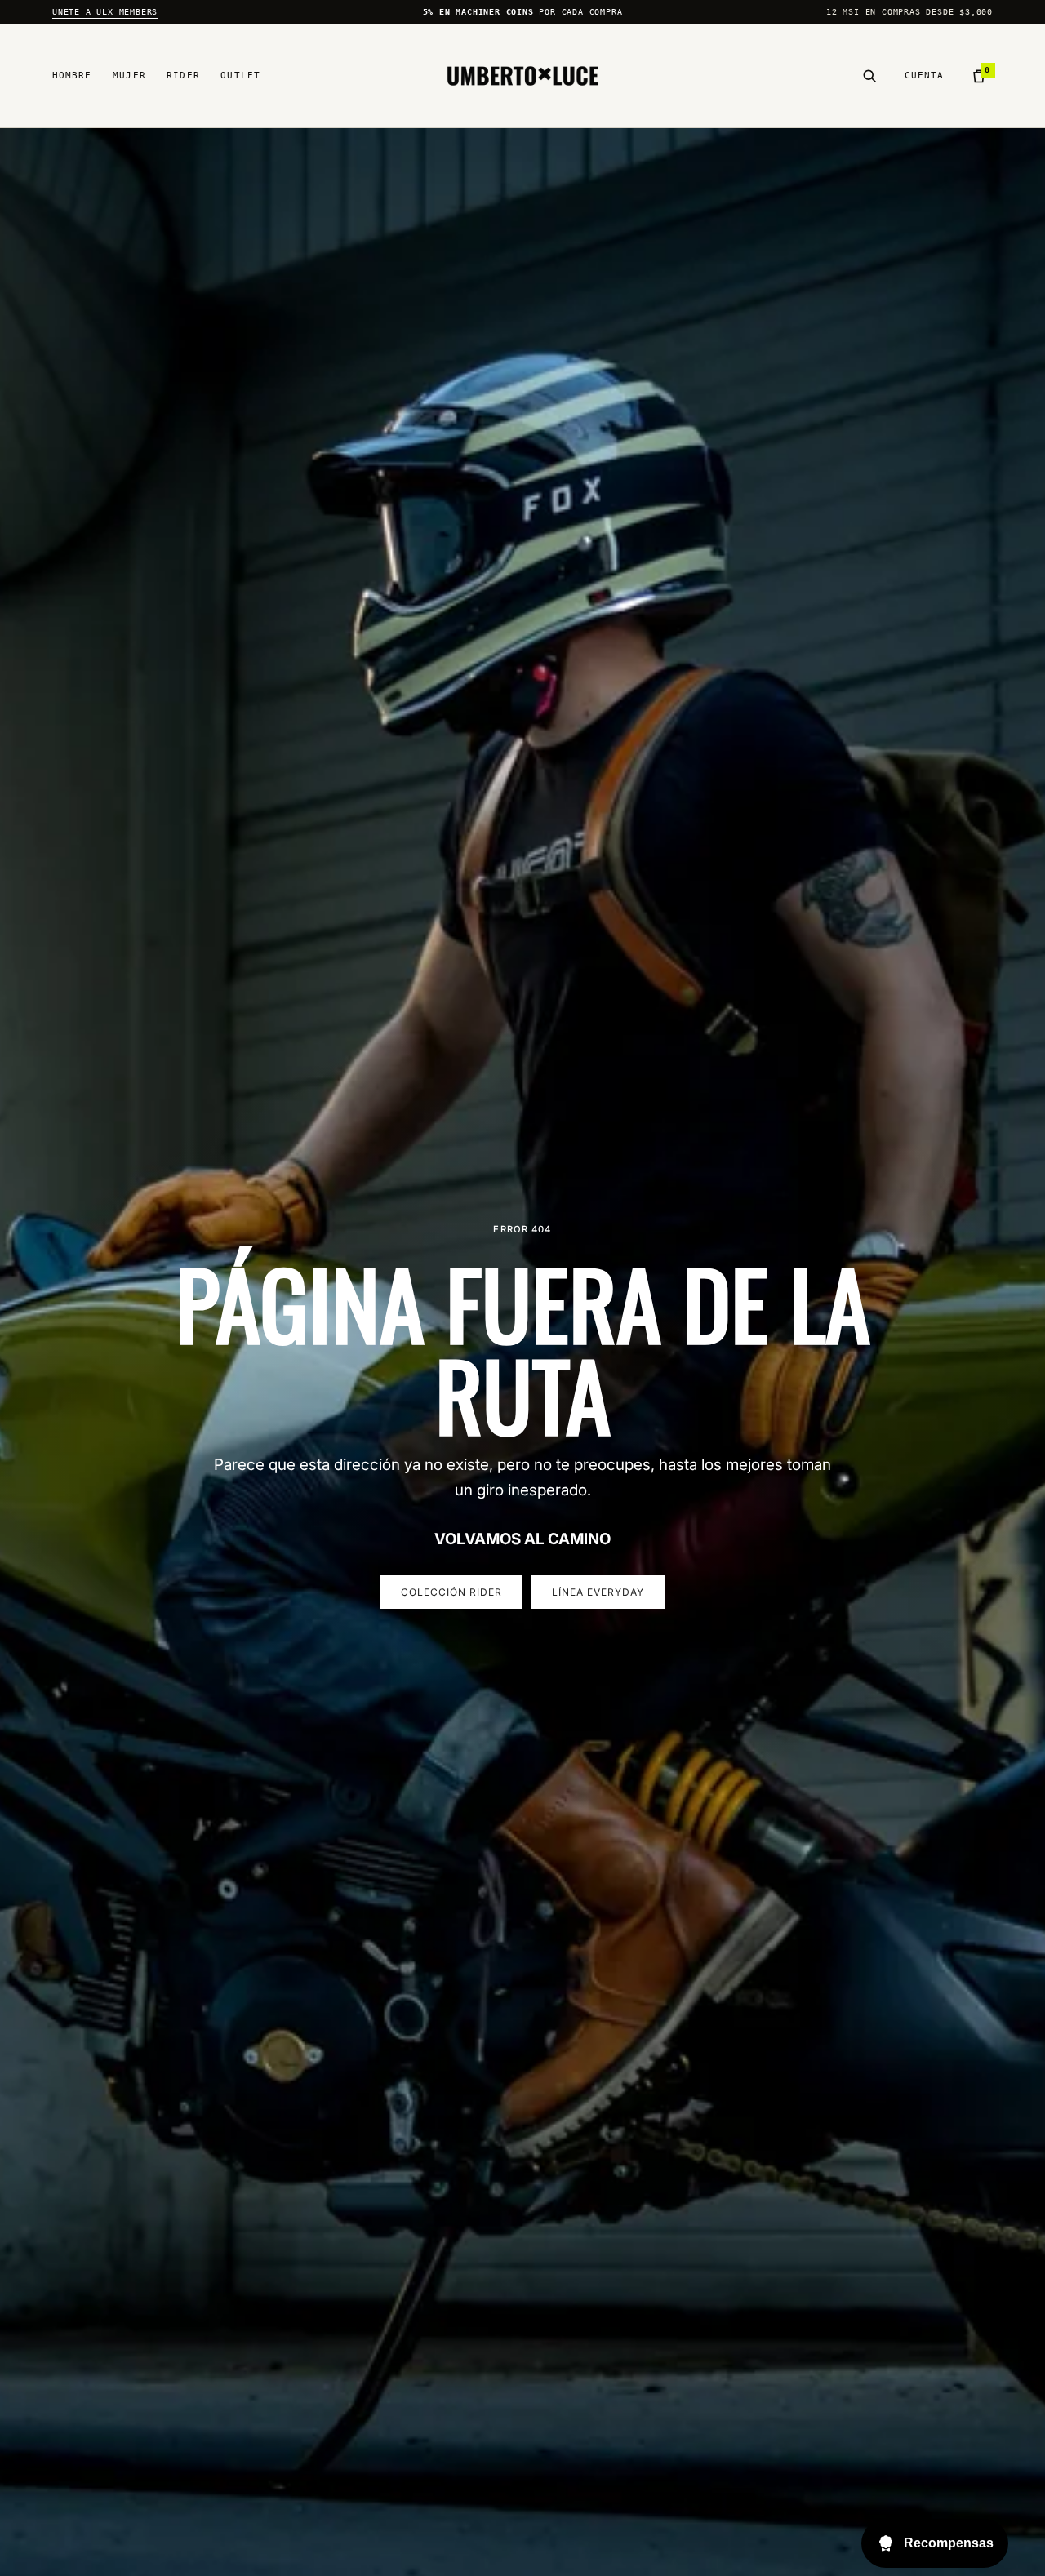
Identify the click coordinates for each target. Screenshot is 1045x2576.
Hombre (72, 76)
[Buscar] (869, 76)
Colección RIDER (451, 1592)
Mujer (129, 76)
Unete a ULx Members (105, 12)
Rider (183, 76)
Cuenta (925, 76)
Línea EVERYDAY (598, 1592)
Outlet (240, 76)
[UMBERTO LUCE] (523, 76)
